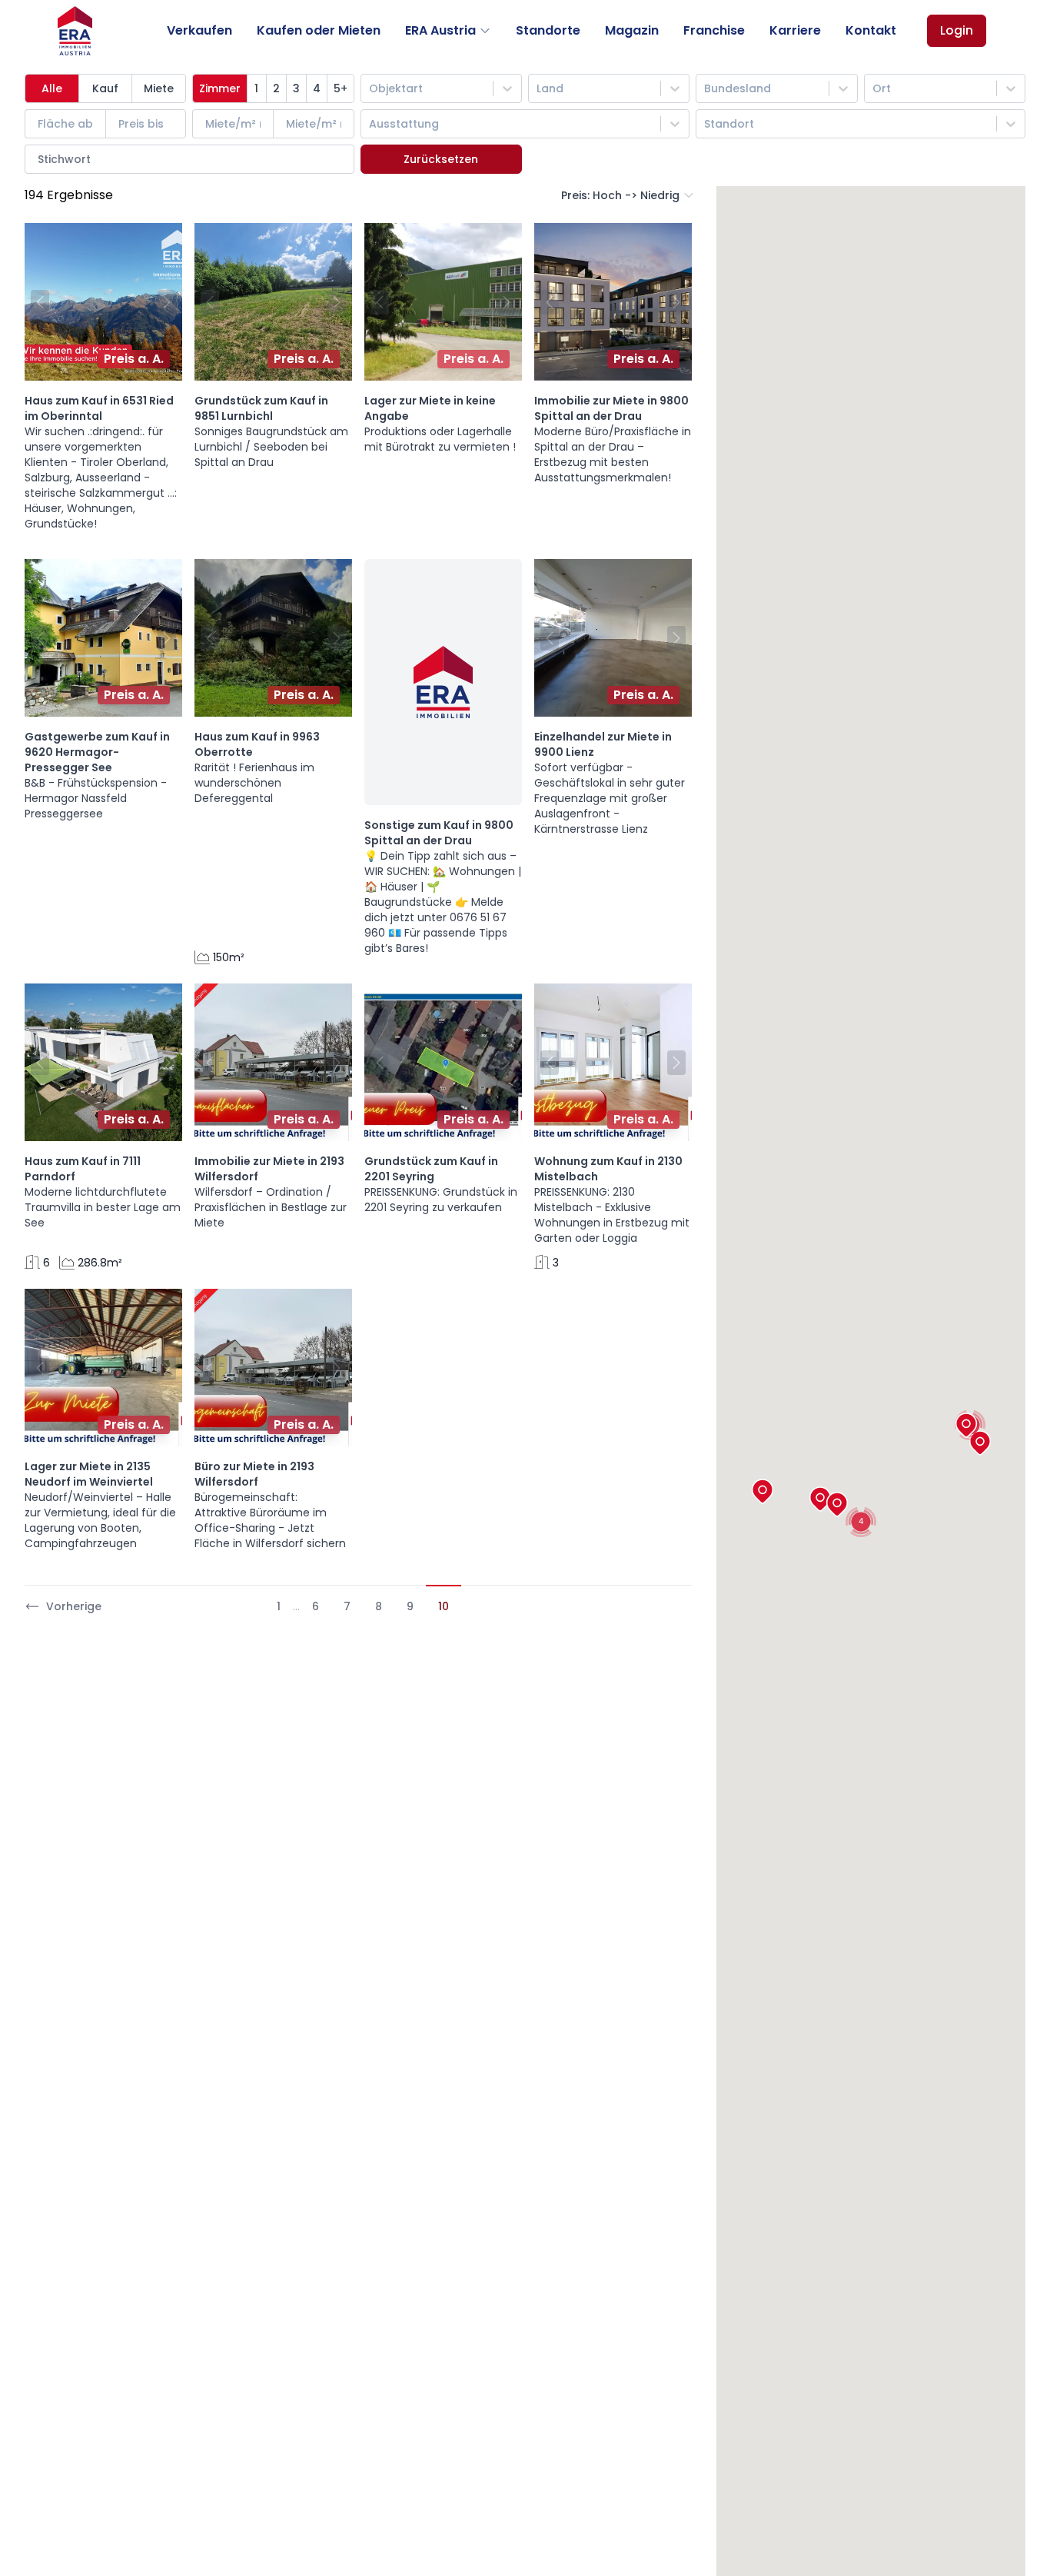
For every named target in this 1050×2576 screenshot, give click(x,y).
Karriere (795, 30)
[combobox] (370, 88)
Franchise (714, 30)
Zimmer (220, 88)
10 (444, 1606)
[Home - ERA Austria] (75, 31)
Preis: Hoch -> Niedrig (620, 195)
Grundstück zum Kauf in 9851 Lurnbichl (261, 408)
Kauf (105, 88)
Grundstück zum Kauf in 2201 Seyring (431, 1169)
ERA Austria (440, 30)
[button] (37, 302)
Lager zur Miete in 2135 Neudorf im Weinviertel (89, 1474)
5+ (341, 88)
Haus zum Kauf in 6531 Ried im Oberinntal (99, 408)
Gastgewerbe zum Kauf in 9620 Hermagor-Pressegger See (97, 752)
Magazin (632, 30)
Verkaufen (199, 30)
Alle (52, 88)
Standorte (548, 30)
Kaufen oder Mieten (319, 30)
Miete (159, 88)
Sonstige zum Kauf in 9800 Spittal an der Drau (439, 833)
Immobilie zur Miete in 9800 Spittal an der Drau (611, 408)
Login (957, 30)
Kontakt (871, 30)
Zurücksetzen (441, 159)
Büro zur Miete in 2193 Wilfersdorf (254, 1474)
